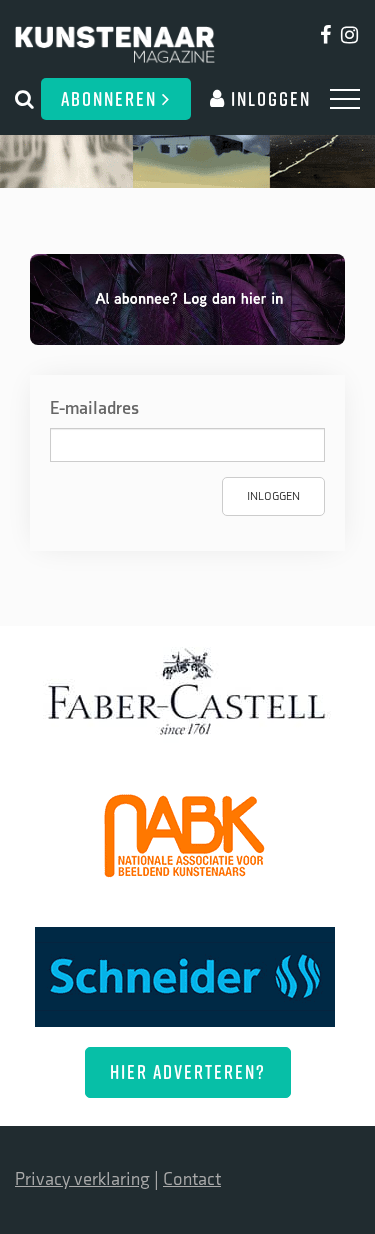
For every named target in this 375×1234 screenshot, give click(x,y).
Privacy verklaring (82, 1179)
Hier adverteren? (188, 1071)
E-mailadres (94, 408)
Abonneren (111, 98)
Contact (192, 1179)
